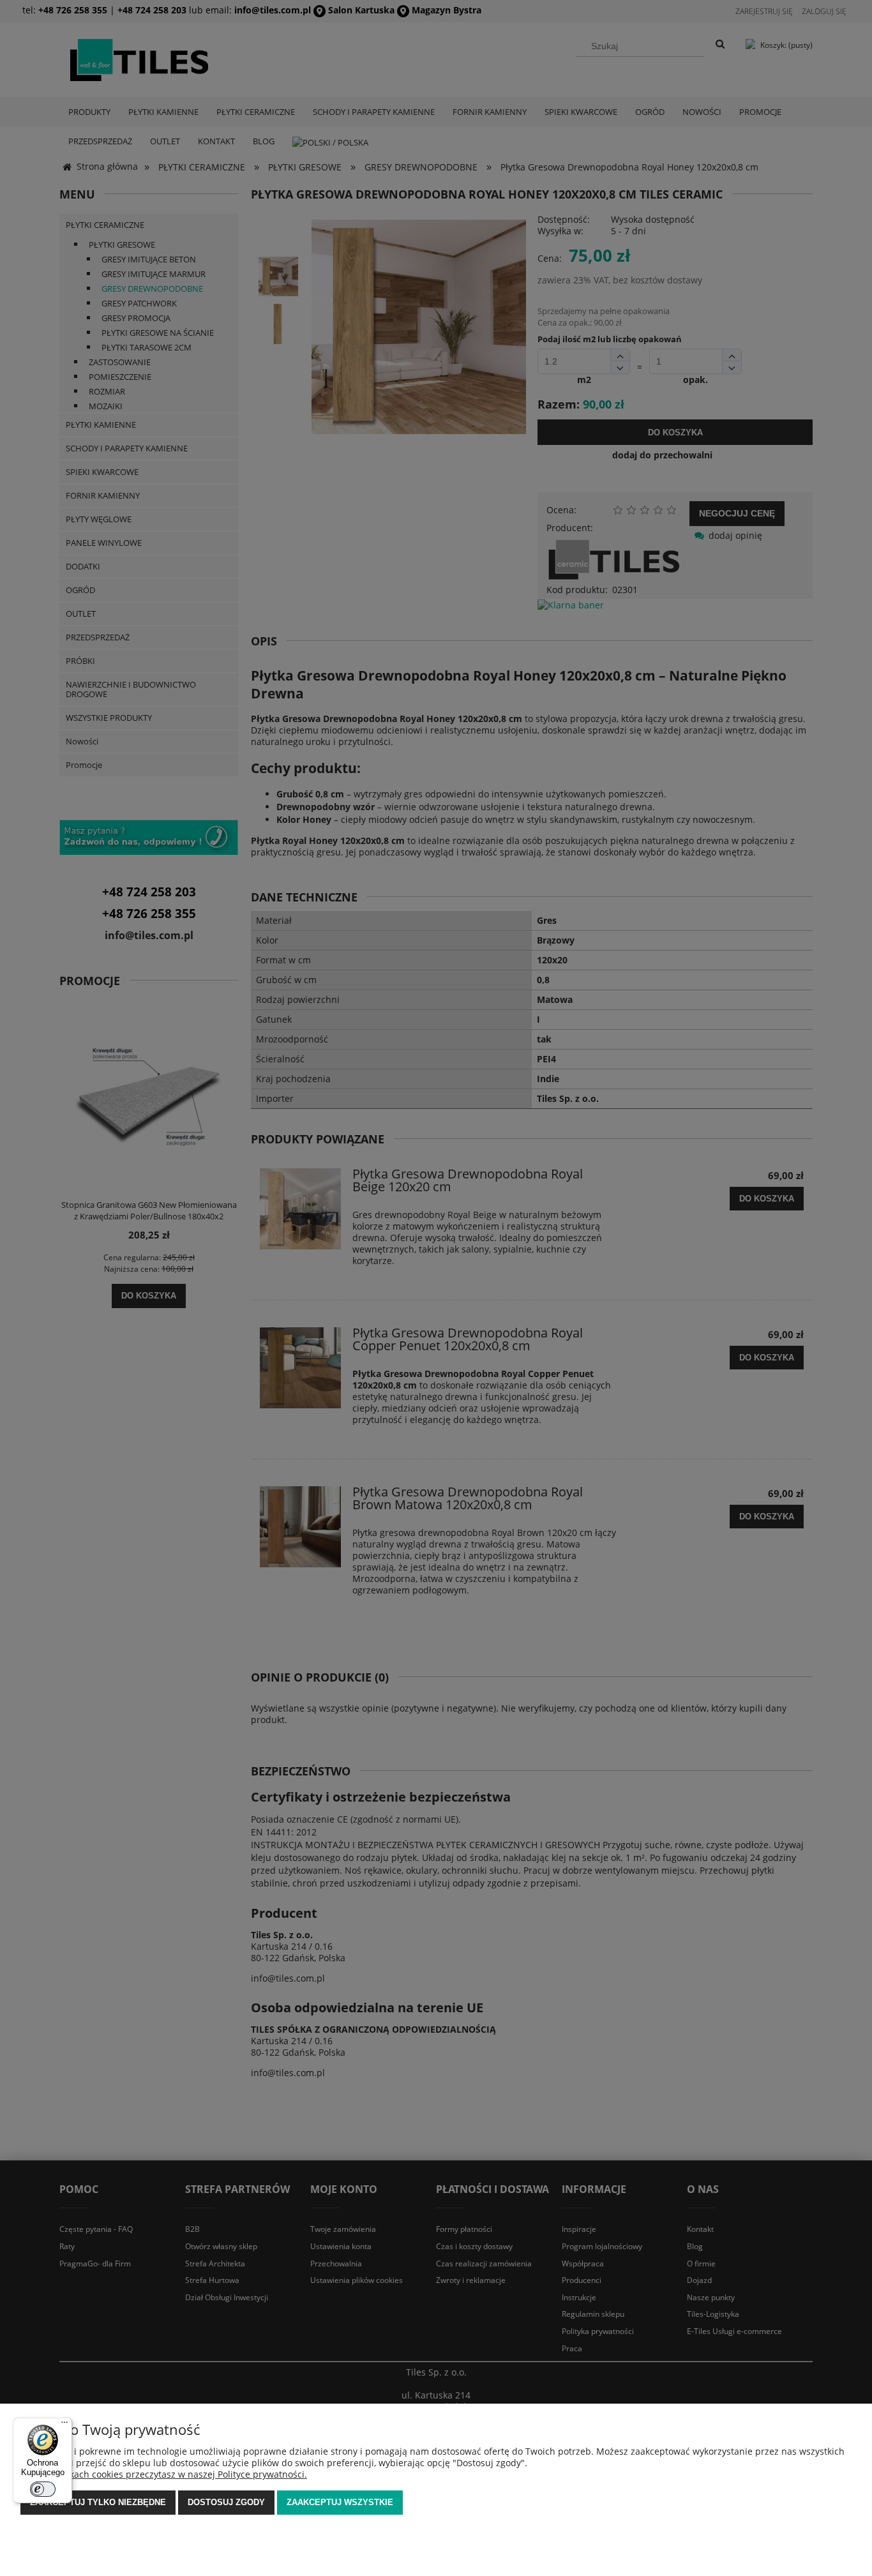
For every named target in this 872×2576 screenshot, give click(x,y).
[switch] (43, 2489)
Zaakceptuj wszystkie (340, 2502)
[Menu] (64, 2425)
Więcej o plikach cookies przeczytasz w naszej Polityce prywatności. (164, 2474)
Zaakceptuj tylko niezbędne (98, 2502)
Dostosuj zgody (226, 2502)
